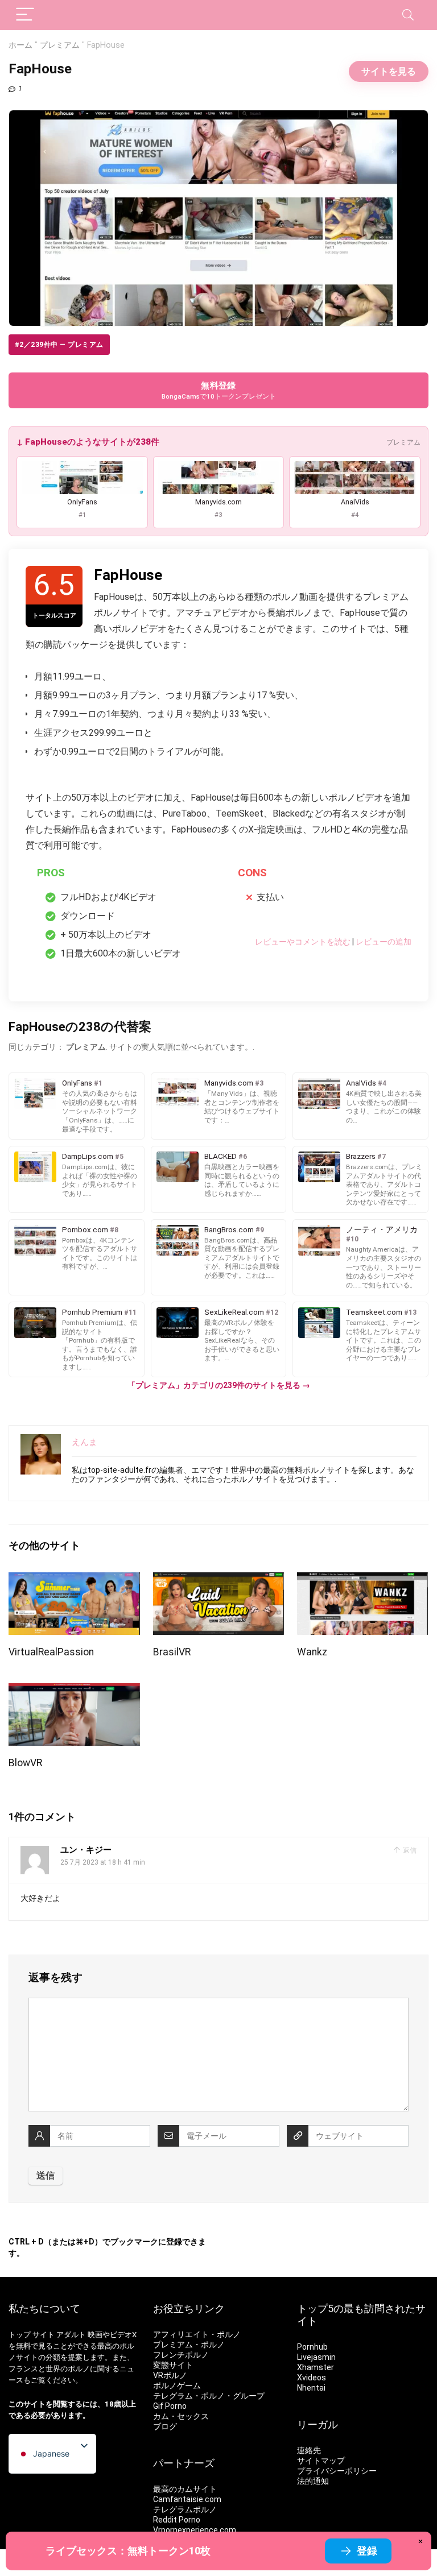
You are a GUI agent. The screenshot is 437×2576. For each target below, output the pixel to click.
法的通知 (313, 2481)
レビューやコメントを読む (303, 942)
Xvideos (312, 2378)
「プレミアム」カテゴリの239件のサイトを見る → (219, 1385)
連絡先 (309, 2450)
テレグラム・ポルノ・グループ (209, 2396)
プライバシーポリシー (337, 2471)
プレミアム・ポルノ (189, 2345)
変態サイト (173, 2365)
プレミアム (60, 45)
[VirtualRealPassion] (74, 1580)
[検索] (408, 15)
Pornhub (312, 2347)
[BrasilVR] (219, 1580)
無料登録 (219, 390)
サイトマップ (321, 2461)
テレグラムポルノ (185, 2509)
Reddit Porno (177, 2520)
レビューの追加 (384, 942)
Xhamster (316, 2367)
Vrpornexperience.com (195, 2530)
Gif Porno (170, 2406)
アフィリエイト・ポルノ (197, 2334)
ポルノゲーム (177, 2386)
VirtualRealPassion (51, 1652)
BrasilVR (172, 1652)
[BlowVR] (74, 1691)
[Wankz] (363, 1580)
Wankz (312, 1652)
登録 (367, 2551)
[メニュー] (25, 15)
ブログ (165, 2426)
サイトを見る (389, 71)
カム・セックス (181, 2416)
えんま (84, 1442)
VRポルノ (170, 2375)
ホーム (20, 45)
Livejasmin (316, 2357)
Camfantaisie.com (187, 2499)
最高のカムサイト (185, 2489)
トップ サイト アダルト (47, 2335)
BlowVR (25, 1763)
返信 (409, 1850)
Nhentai (311, 2388)
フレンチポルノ (181, 2355)
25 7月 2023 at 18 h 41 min (103, 1862)
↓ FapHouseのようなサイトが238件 (88, 442)
